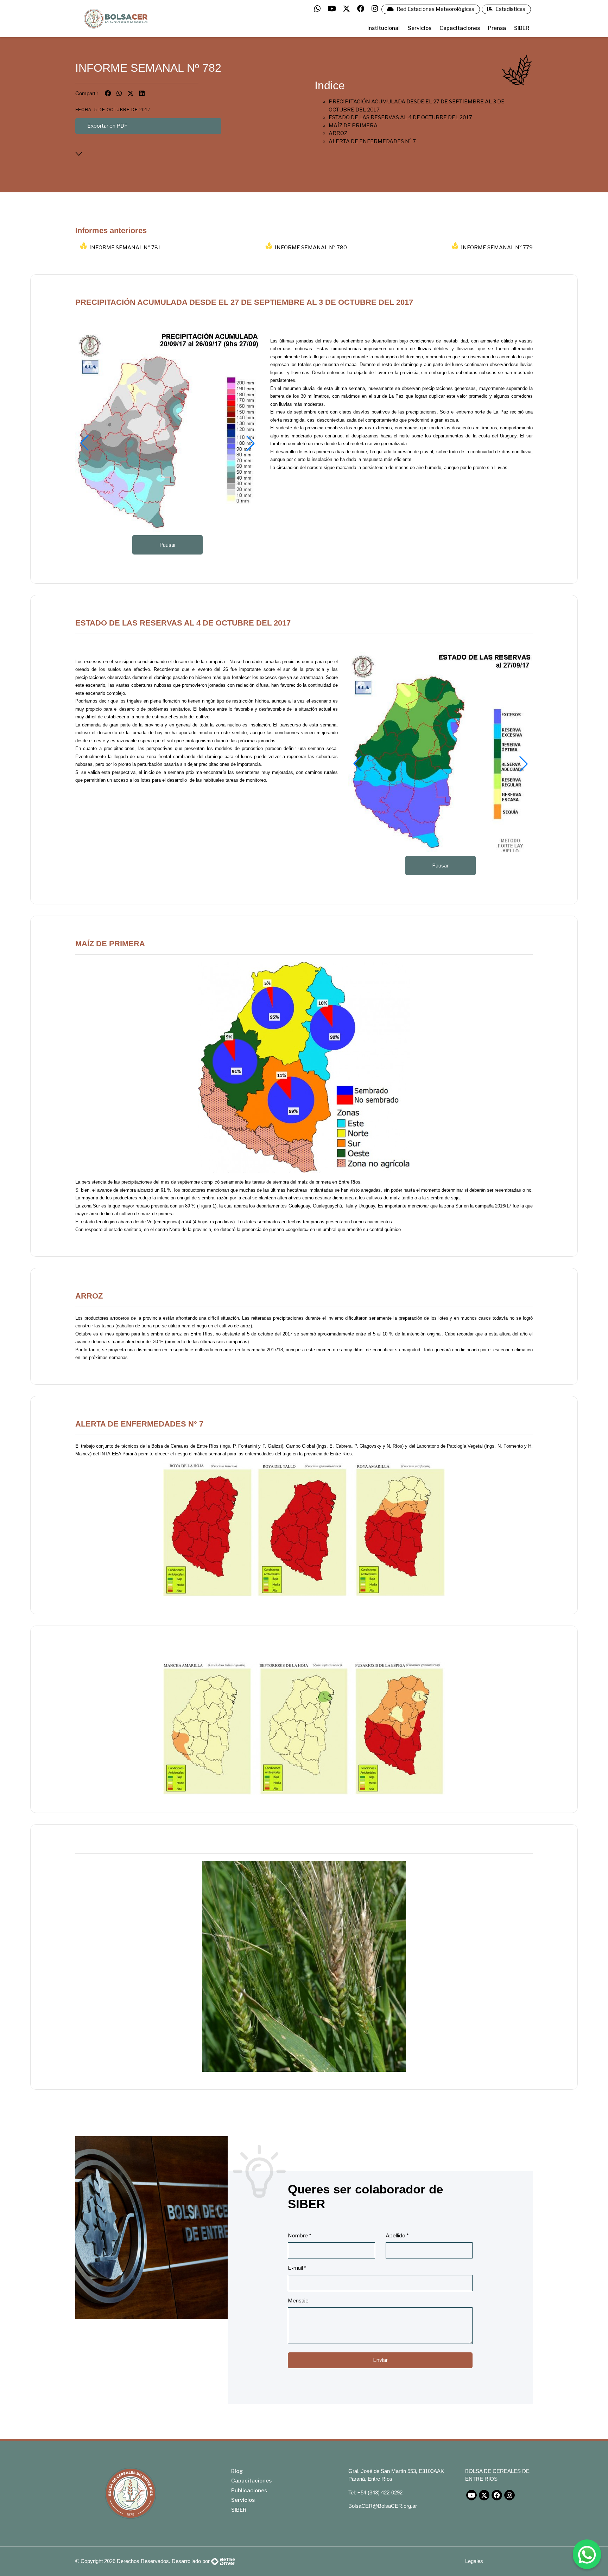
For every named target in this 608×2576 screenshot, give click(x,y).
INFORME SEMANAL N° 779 (497, 248)
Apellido (397, 2236)
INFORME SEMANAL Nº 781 (125, 248)
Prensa (497, 28)
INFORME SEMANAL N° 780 (311, 248)
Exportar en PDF (107, 126)
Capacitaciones (460, 28)
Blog (237, 2471)
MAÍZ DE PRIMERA (353, 126)
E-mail (297, 2268)
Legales (474, 2561)
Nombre (299, 2236)
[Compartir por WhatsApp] (119, 93)
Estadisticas (510, 9)
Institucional (384, 28)
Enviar (380, 2360)
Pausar (168, 545)
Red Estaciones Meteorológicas (435, 9)
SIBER (522, 28)
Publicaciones (249, 2491)
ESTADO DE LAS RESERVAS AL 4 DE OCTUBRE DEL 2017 (400, 117)
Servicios (420, 28)
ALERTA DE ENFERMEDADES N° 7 (372, 141)
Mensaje (298, 2301)
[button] (84, 443)
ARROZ (338, 133)
